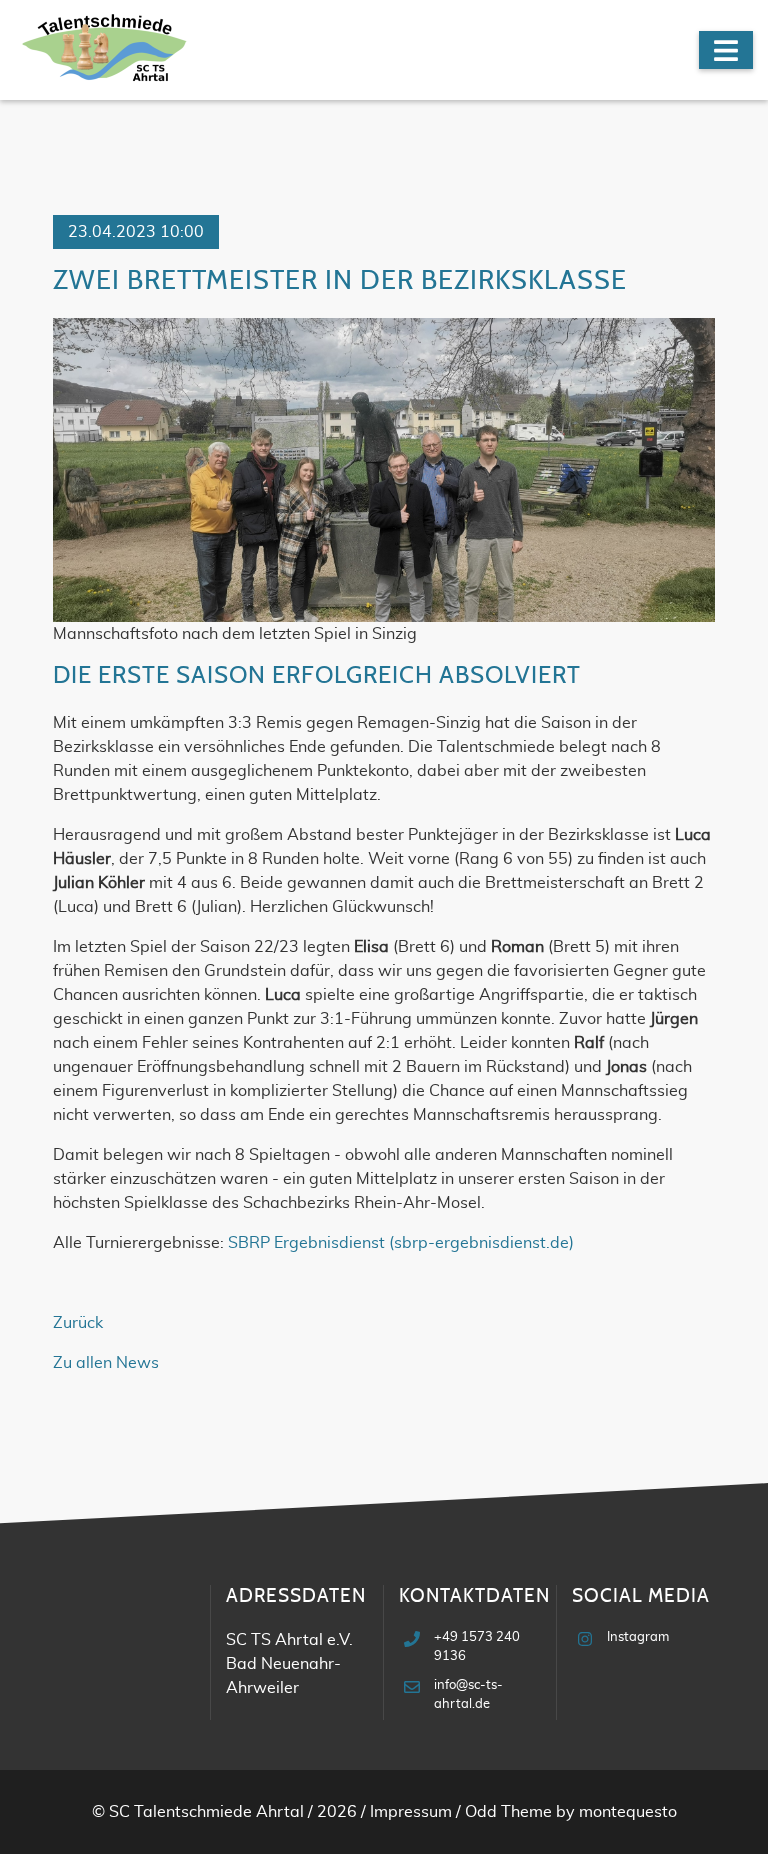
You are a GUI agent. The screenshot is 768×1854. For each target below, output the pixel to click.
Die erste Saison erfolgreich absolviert (317, 676)
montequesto (628, 1812)
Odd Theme (508, 1812)
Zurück (78, 1323)
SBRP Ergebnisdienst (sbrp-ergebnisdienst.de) (401, 1243)
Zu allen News (106, 1363)
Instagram (638, 1637)
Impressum (411, 1812)
